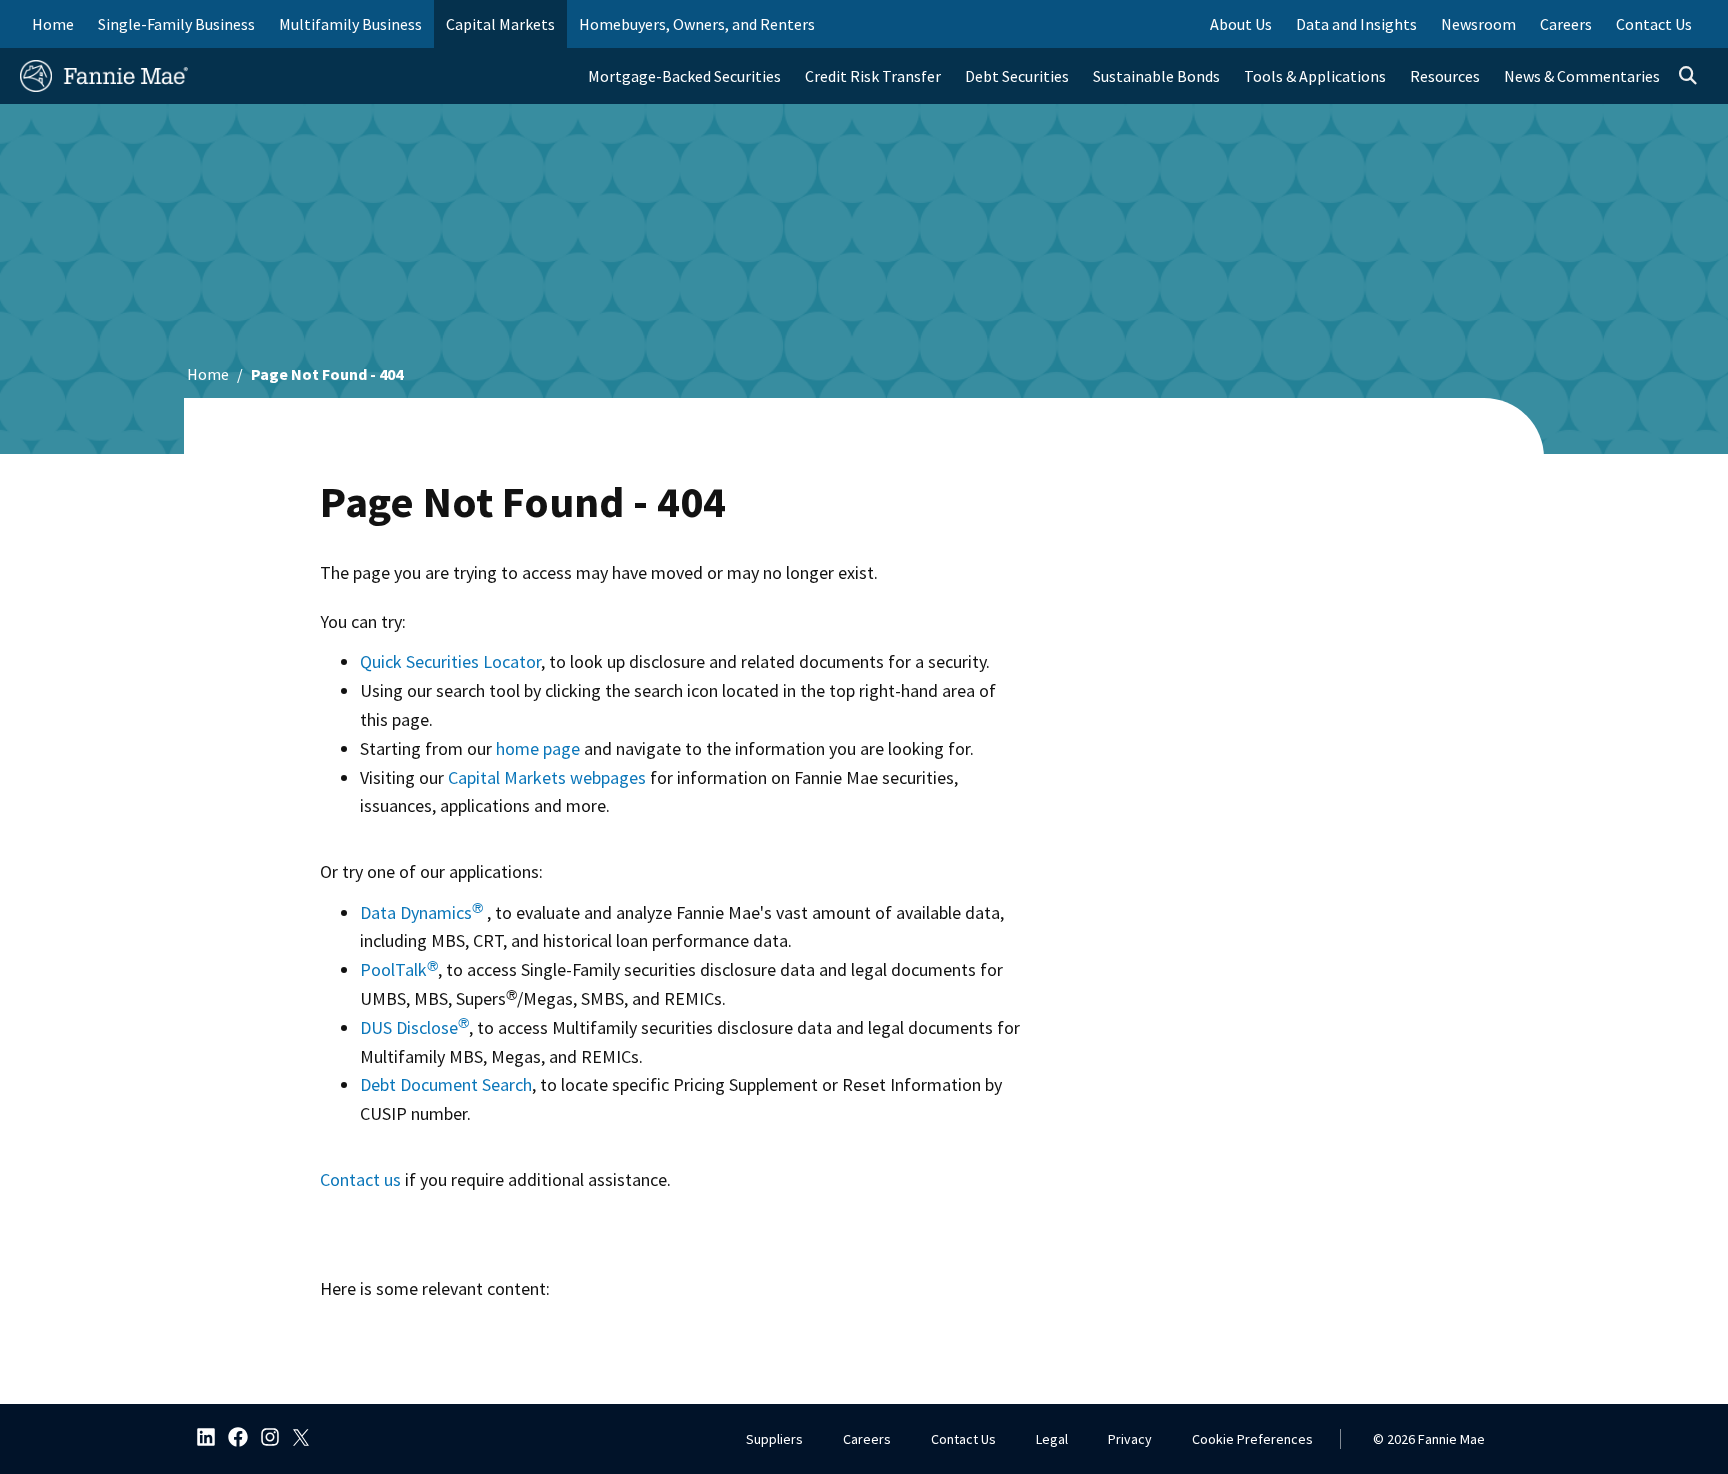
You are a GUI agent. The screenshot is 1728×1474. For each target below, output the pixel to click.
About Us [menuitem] (1241, 24)
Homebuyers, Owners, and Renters (697, 24)
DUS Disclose (414, 1027)
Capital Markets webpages (547, 777)
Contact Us (963, 1439)
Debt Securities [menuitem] (1017, 76)
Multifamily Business (350, 24)
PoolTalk (399, 969)
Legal (1052, 1439)
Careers (867, 1439)
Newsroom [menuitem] (1478, 24)
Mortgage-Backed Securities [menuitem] (684, 76)
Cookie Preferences (1252, 1439)
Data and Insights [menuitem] (1356, 24)
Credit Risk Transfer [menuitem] (873, 76)
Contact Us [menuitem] (1654, 24)
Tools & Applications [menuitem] (1315, 76)
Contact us (360, 1179)
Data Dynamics (421, 912)
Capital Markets (500, 24)
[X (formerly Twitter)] (296, 1439)
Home (53, 24)
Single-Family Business (176, 24)
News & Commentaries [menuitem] (1582, 76)
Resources (1445, 76)
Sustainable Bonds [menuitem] (1156, 76)
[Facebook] (232, 1439)
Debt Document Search (446, 1084)
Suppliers (774, 1439)
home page (538, 748)
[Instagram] (264, 1439)
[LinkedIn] (200, 1439)
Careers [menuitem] (1566, 24)
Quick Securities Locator (450, 661)
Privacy (1130, 1439)
